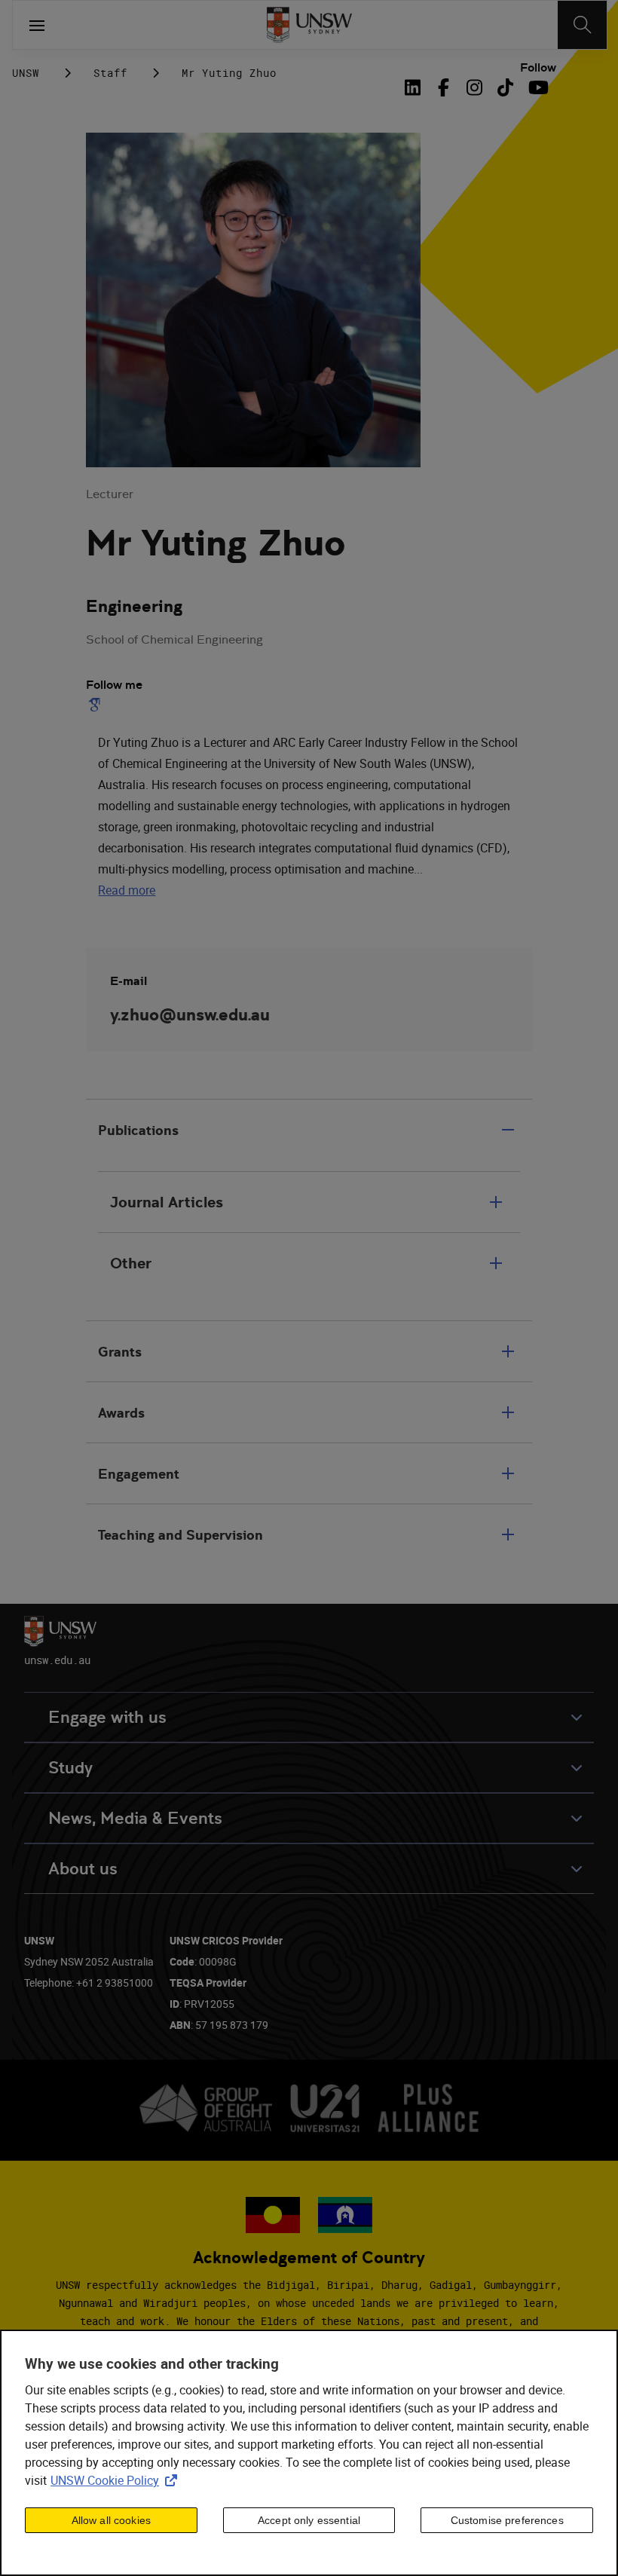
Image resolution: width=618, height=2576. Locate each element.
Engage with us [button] (107, 1717)
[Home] (309, 25)
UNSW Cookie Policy (117, 2480)
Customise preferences (507, 2520)
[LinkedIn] (416, 87)
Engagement (139, 1474)
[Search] (582, 25)
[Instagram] (474, 87)
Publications (138, 1130)
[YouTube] (536, 87)
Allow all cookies (111, 2520)
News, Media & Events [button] (135, 1818)
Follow (538, 68)
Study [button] (70, 1768)
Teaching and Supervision (181, 1535)
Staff (110, 73)
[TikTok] (505, 87)
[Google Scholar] (97, 705)
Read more (127, 890)
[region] (309, 2453)
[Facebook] (444, 87)
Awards (121, 1413)
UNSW (26, 73)
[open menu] (37, 25)
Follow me (114, 685)
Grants (120, 1352)
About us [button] (83, 1869)
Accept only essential (309, 2520)
